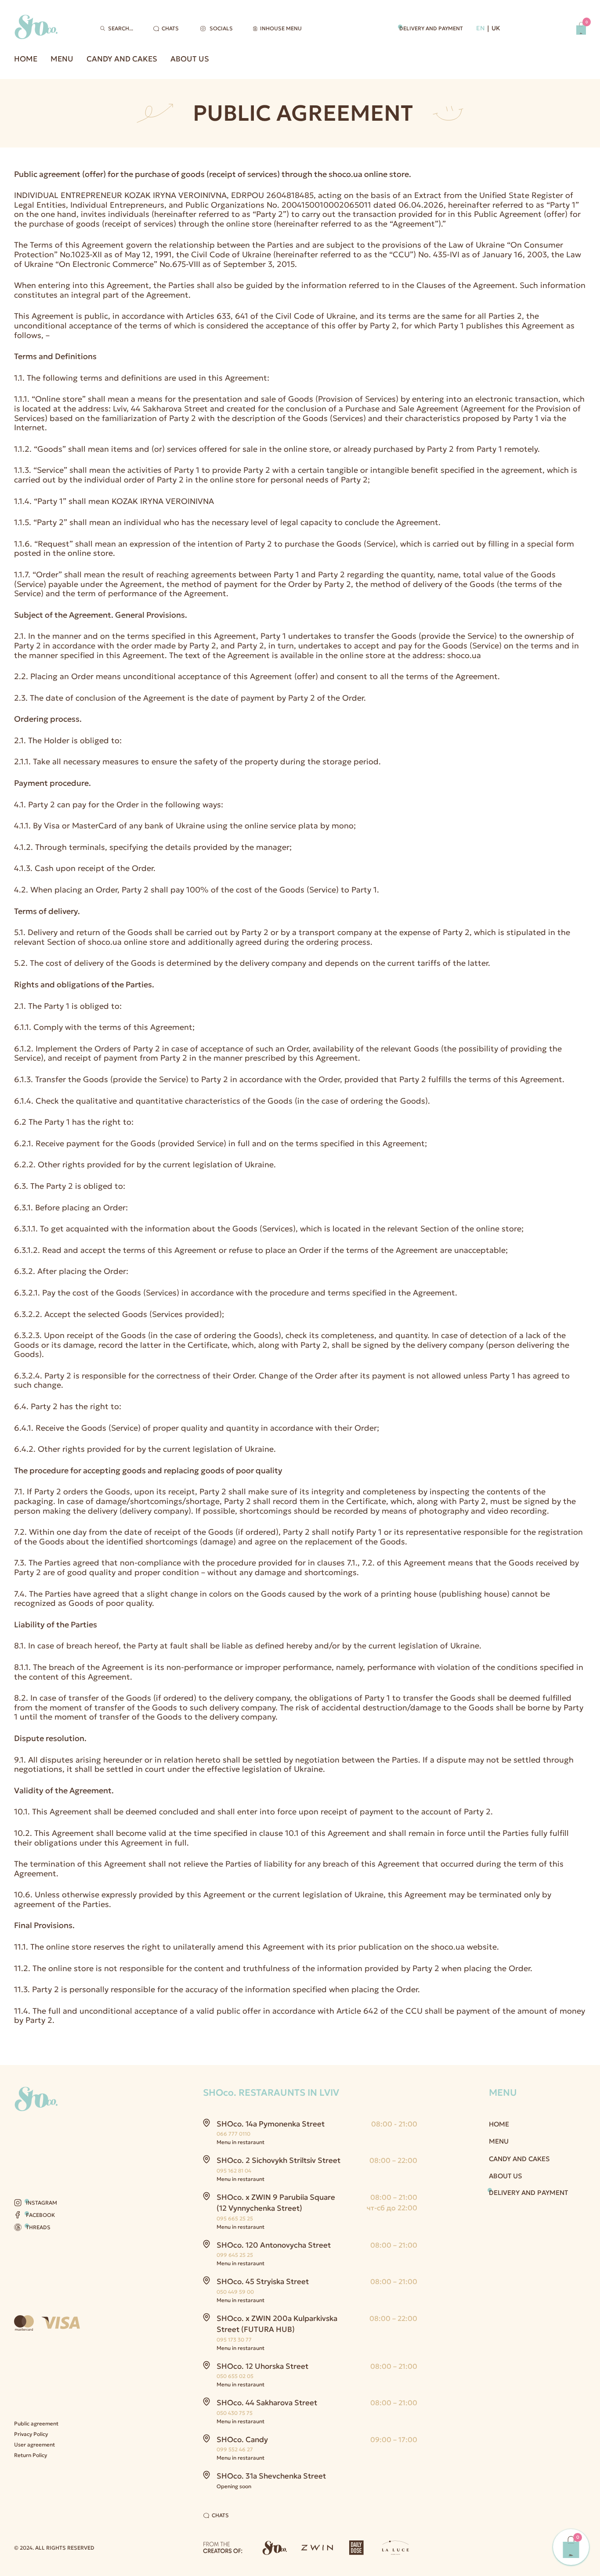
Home (26, 59)
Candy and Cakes (122, 59)
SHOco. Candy (242, 2439)
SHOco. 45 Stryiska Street (263, 2281)
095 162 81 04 (234, 2171)
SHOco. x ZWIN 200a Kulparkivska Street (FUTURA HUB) (277, 2324)
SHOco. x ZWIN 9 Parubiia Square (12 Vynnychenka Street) (276, 2203)
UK (496, 28)
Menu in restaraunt (240, 2142)
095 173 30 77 (234, 2340)
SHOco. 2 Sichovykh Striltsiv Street (278, 2160)
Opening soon (234, 2486)
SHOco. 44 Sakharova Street (267, 2403)
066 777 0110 (233, 2134)
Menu (62, 59)
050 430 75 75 (235, 2413)
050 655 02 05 (235, 2376)
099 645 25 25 (235, 2255)
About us (190, 59)
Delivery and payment (431, 28)
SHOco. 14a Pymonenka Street (271, 2124)
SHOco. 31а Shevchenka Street (271, 2476)
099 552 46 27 (235, 2449)
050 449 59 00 (235, 2292)
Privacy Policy (31, 2434)
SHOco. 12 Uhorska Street (262, 2366)
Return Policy (31, 2455)
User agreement (34, 2445)
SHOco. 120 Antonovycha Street (274, 2245)
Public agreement (36, 2423)
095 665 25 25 (235, 2218)
